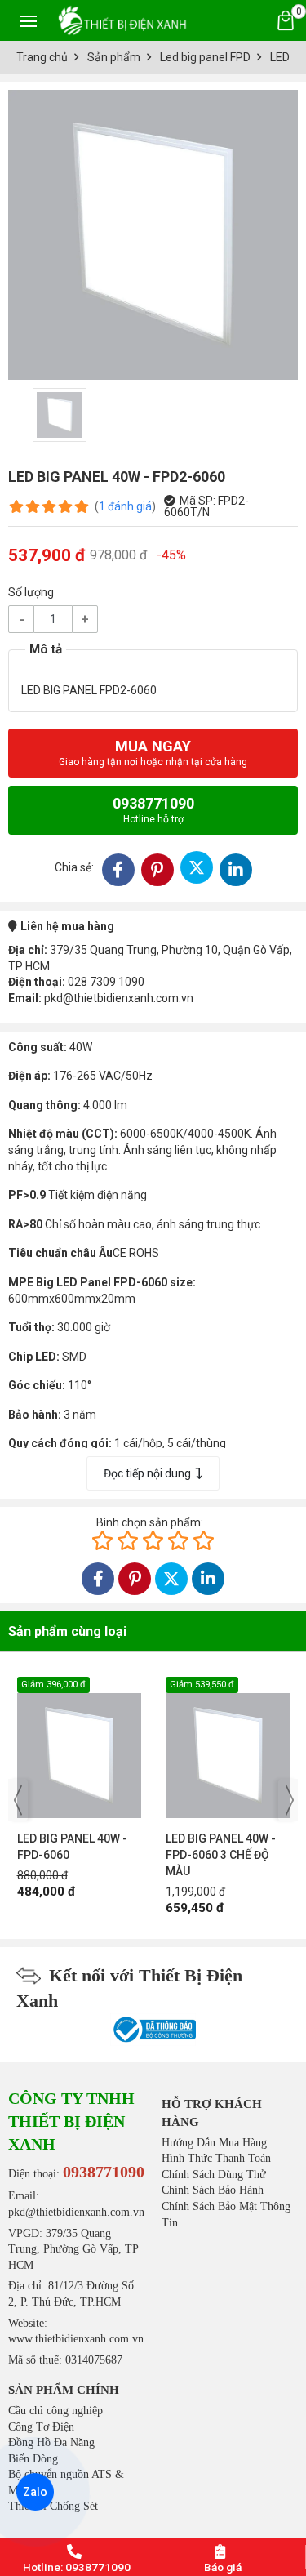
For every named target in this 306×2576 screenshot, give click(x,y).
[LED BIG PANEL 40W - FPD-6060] (80, 1747)
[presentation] (18, 1800)
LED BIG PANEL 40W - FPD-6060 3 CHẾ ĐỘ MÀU (221, 1855)
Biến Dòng (33, 2459)
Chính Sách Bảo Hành (213, 2190)
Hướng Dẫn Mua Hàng (214, 2143)
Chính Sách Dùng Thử (214, 2175)
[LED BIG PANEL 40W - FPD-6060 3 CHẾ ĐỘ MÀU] (228, 1747)
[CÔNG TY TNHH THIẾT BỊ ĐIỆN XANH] (122, 20)
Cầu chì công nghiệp (55, 2411)
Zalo (35, 2492)
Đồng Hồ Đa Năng (51, 2442)
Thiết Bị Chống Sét (53, 2506)
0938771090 (153, 810)
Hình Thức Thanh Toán (216, 2158)
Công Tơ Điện (41, 2427)
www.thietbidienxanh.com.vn (76, 2339)
